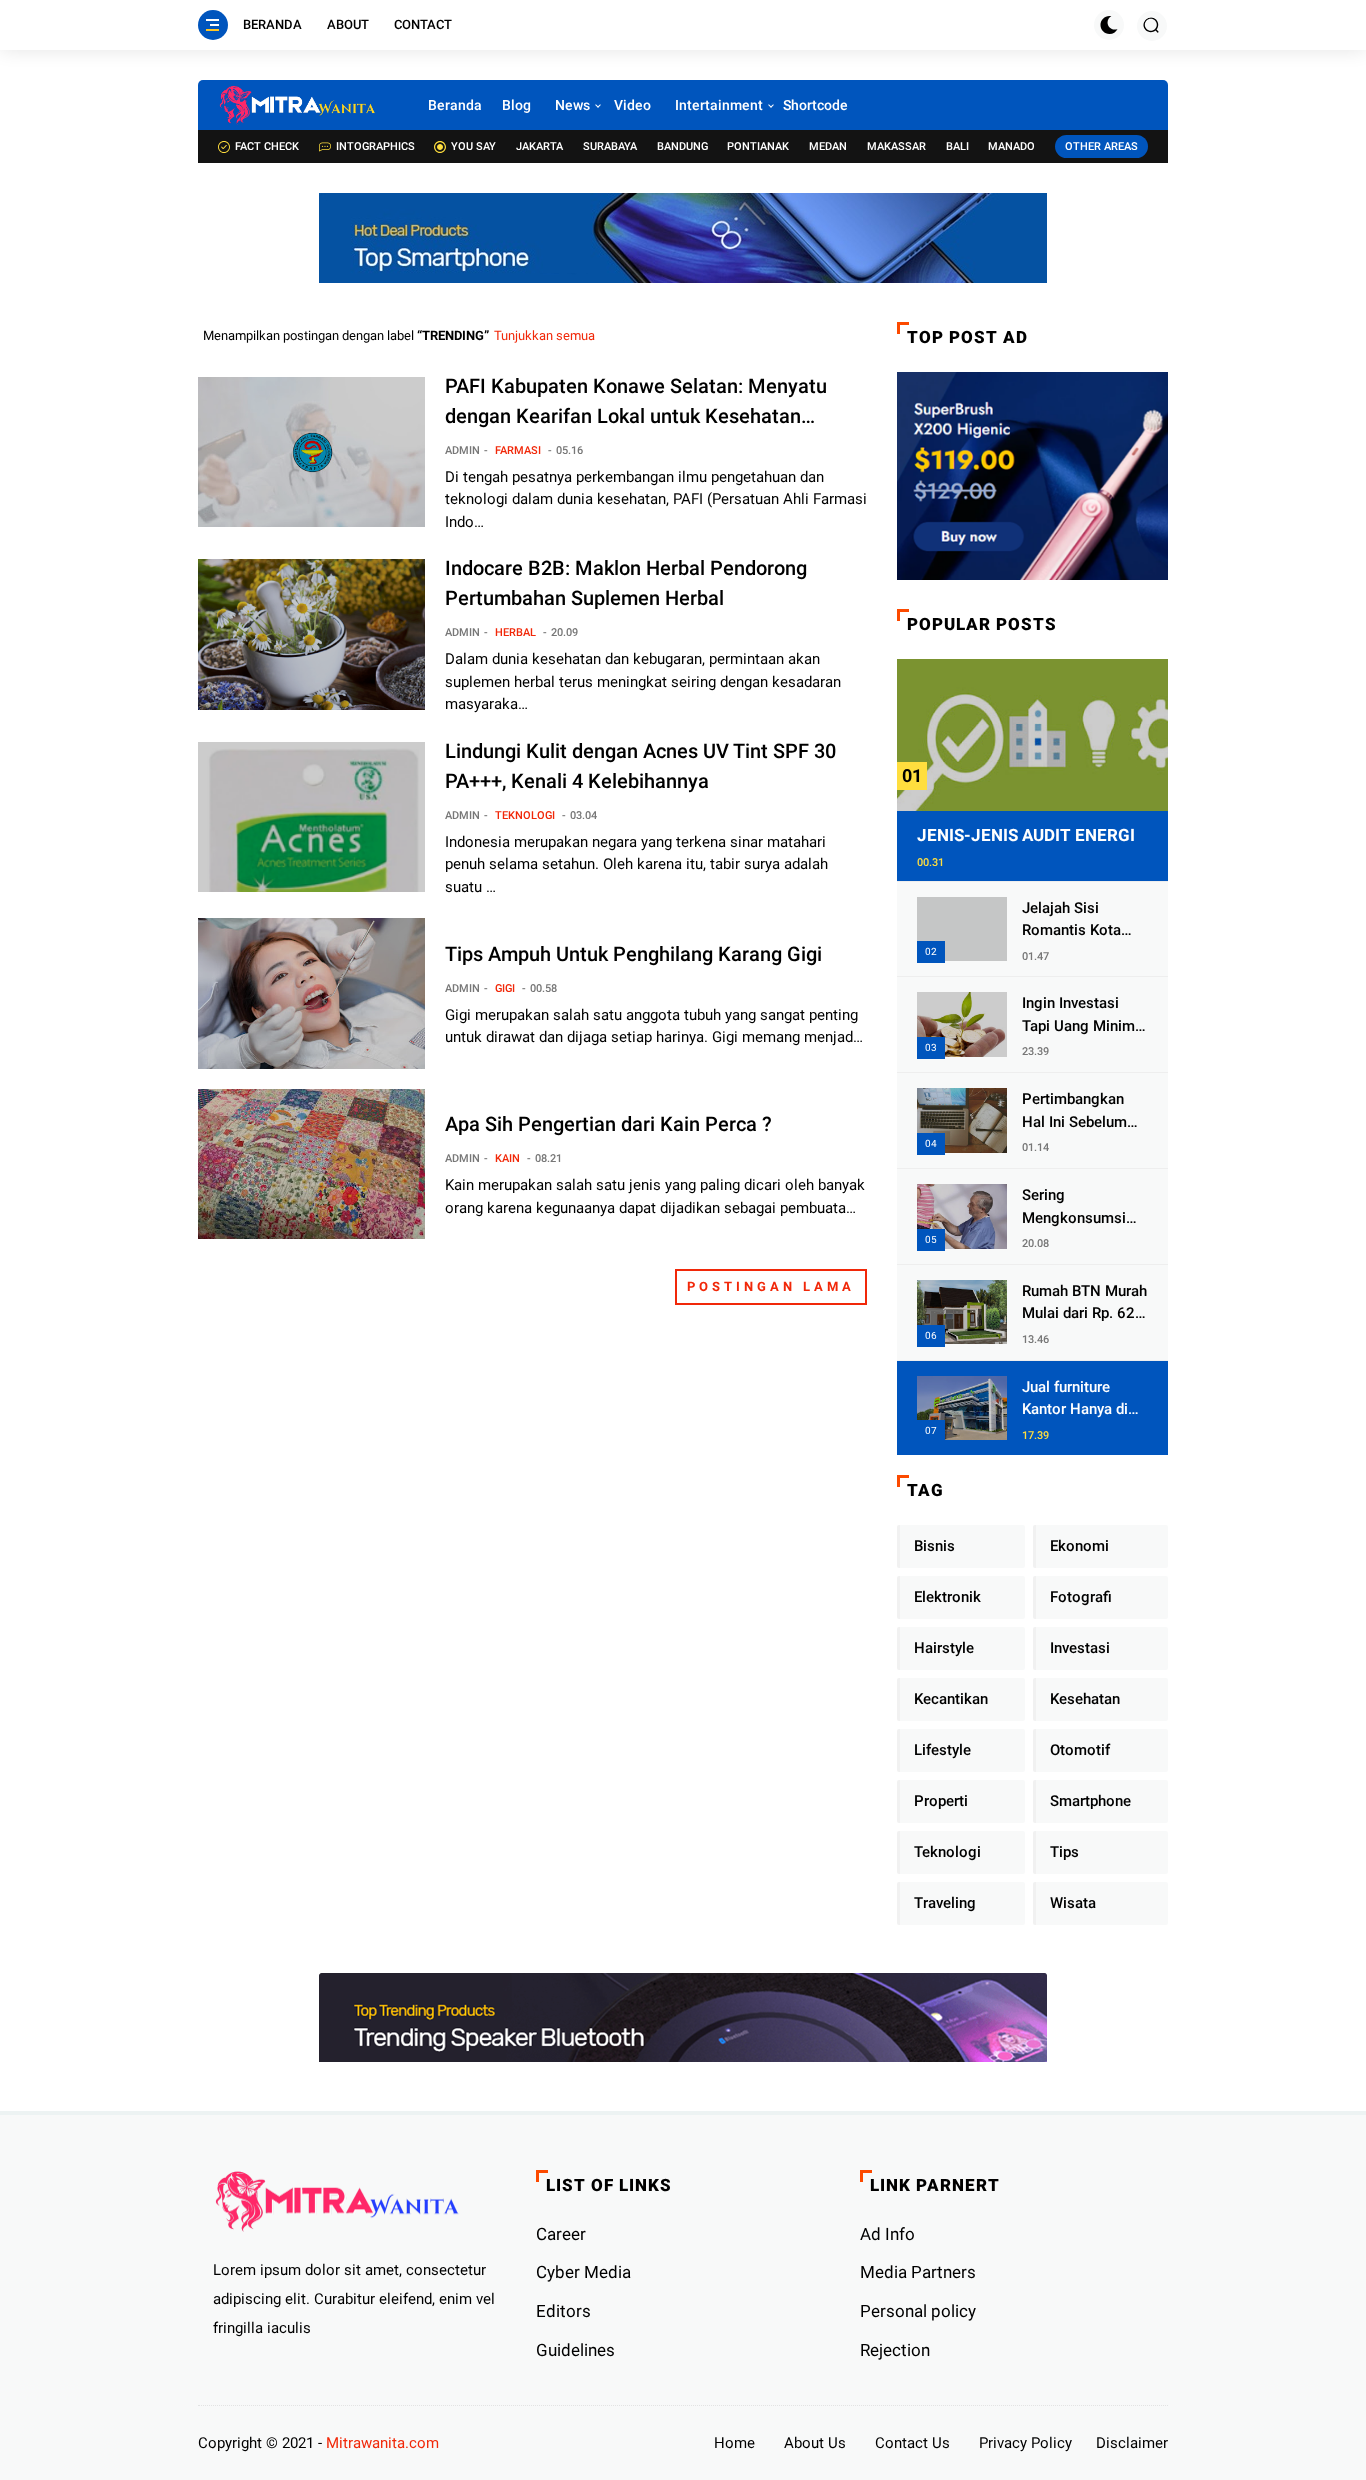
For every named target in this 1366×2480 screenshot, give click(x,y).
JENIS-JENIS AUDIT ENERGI (1026, 835)
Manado (1011, 146)
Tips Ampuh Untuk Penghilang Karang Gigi (633, 954)
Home (734, 2443)
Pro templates (490, 2443)
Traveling (945, 1903)
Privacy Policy (1025, 2443)
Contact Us (912, 2443)
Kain (507, 1158)
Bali (957, 146)
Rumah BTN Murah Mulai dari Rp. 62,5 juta (1084, 1303)
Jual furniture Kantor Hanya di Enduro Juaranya (1077, 1399)
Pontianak (758, 146)
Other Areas (1101, 146)
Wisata (1073, 1903)
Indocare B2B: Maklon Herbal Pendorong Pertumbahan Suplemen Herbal (626, 583)
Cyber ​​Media (583, 2272)
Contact (423, 24)
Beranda (272, 24)
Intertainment (719, 105)
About (348, 24)
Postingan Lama (771, 1286)
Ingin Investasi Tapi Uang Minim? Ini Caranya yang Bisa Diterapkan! (1082, 1015)
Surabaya (610, 146)
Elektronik (947, 1597)
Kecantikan (951, 1699)
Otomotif (1080, 1750)
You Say (473, 146)
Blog (516, 105)
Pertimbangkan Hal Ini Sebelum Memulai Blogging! (1074, 1111)
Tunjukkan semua (544, 335)
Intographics (375, 146)
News (572, 105)
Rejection (895, 2350)
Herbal (515, 632)
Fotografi (1081, 1597)
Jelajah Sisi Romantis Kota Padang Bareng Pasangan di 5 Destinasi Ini (1073, 920)
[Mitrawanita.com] (298, 105)
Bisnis (934, 1546)
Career (561, 2234)
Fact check (267, 146)
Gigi (505, 988)
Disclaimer (1132, 2443)
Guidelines (575, 2350)
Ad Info (887, 2234)
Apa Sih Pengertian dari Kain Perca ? (608, 1124)
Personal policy (918, 2311)
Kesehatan (1085, 1699)
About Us (815, 2443)
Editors (563, 2311)
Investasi (1080, 1648)
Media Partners (918, 2272)
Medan (828, 146)
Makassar (896, 146)
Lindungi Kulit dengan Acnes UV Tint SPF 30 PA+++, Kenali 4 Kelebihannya (640, 766)
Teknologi (525, 815)
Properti (941, 1801)
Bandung (682, 146)
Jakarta (539, 146)
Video (632, 105)
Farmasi (518, 450)
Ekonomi (1079, 1546)
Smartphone (1090, 1801)
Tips (1064, 1852)
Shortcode (815, 105)
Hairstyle (944, 1648)
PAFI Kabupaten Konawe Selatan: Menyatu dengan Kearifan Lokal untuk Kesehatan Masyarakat (636, 402)
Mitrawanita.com (382, 2443)
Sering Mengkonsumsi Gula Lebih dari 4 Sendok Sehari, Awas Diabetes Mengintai (1078, 1207)
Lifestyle (942, 1750)
